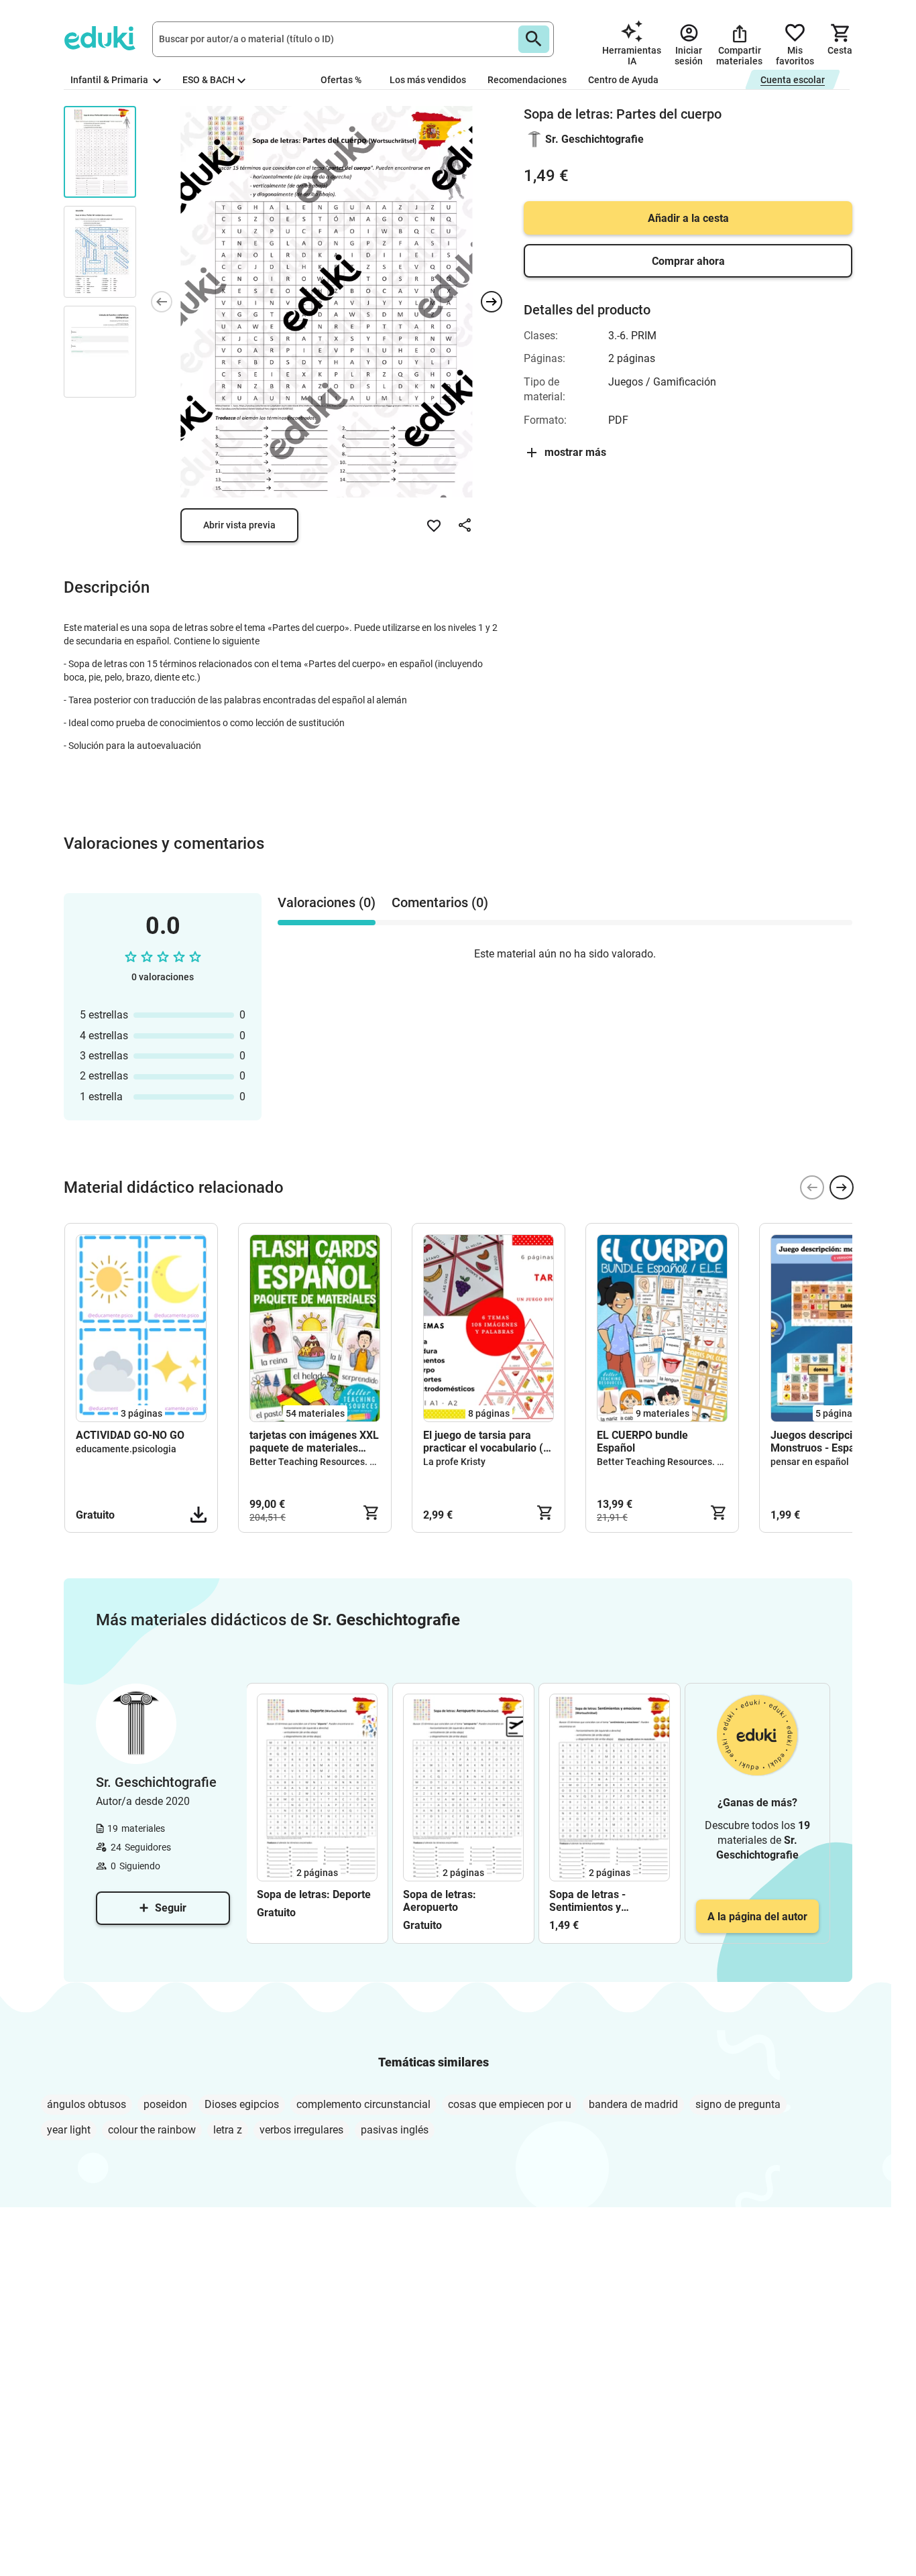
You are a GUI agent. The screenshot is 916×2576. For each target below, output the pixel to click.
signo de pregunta (738, 2104)
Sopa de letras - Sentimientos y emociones (587, 1901)
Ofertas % (341, 80)
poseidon (165, 2104)
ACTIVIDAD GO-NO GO (130, 1435)
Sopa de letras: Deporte (314, 1894)
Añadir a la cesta (688, 218)
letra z (228, 2130)
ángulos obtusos (87, 2104)
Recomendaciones (527, 80)
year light (69, 2130)
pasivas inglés (395, 2130)
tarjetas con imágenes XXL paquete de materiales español (314, 1442)
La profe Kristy (454, 1462)
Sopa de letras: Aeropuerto (440, 1901)
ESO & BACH (209, 80)
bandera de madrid (633, 2104)
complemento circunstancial (363, 2104)
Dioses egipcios (242, 2104)
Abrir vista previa (239, 525)
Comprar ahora (688, 261)
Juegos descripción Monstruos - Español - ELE (834, 1442)
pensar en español (810, 1462)
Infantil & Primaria (110, 80)
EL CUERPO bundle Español (642, 1442)
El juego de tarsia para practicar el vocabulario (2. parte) (488, 1442)
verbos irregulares (301, 2130)
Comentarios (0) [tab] (440, 902)
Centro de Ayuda (623, 80)
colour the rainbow (152, 2130)
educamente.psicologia (126, 1449)
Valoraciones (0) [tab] (327, 902)
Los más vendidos (428, 80)
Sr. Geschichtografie (594, 139)
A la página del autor (757, 1917)
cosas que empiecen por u (510, 2104)
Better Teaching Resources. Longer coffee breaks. (356, 1462)
